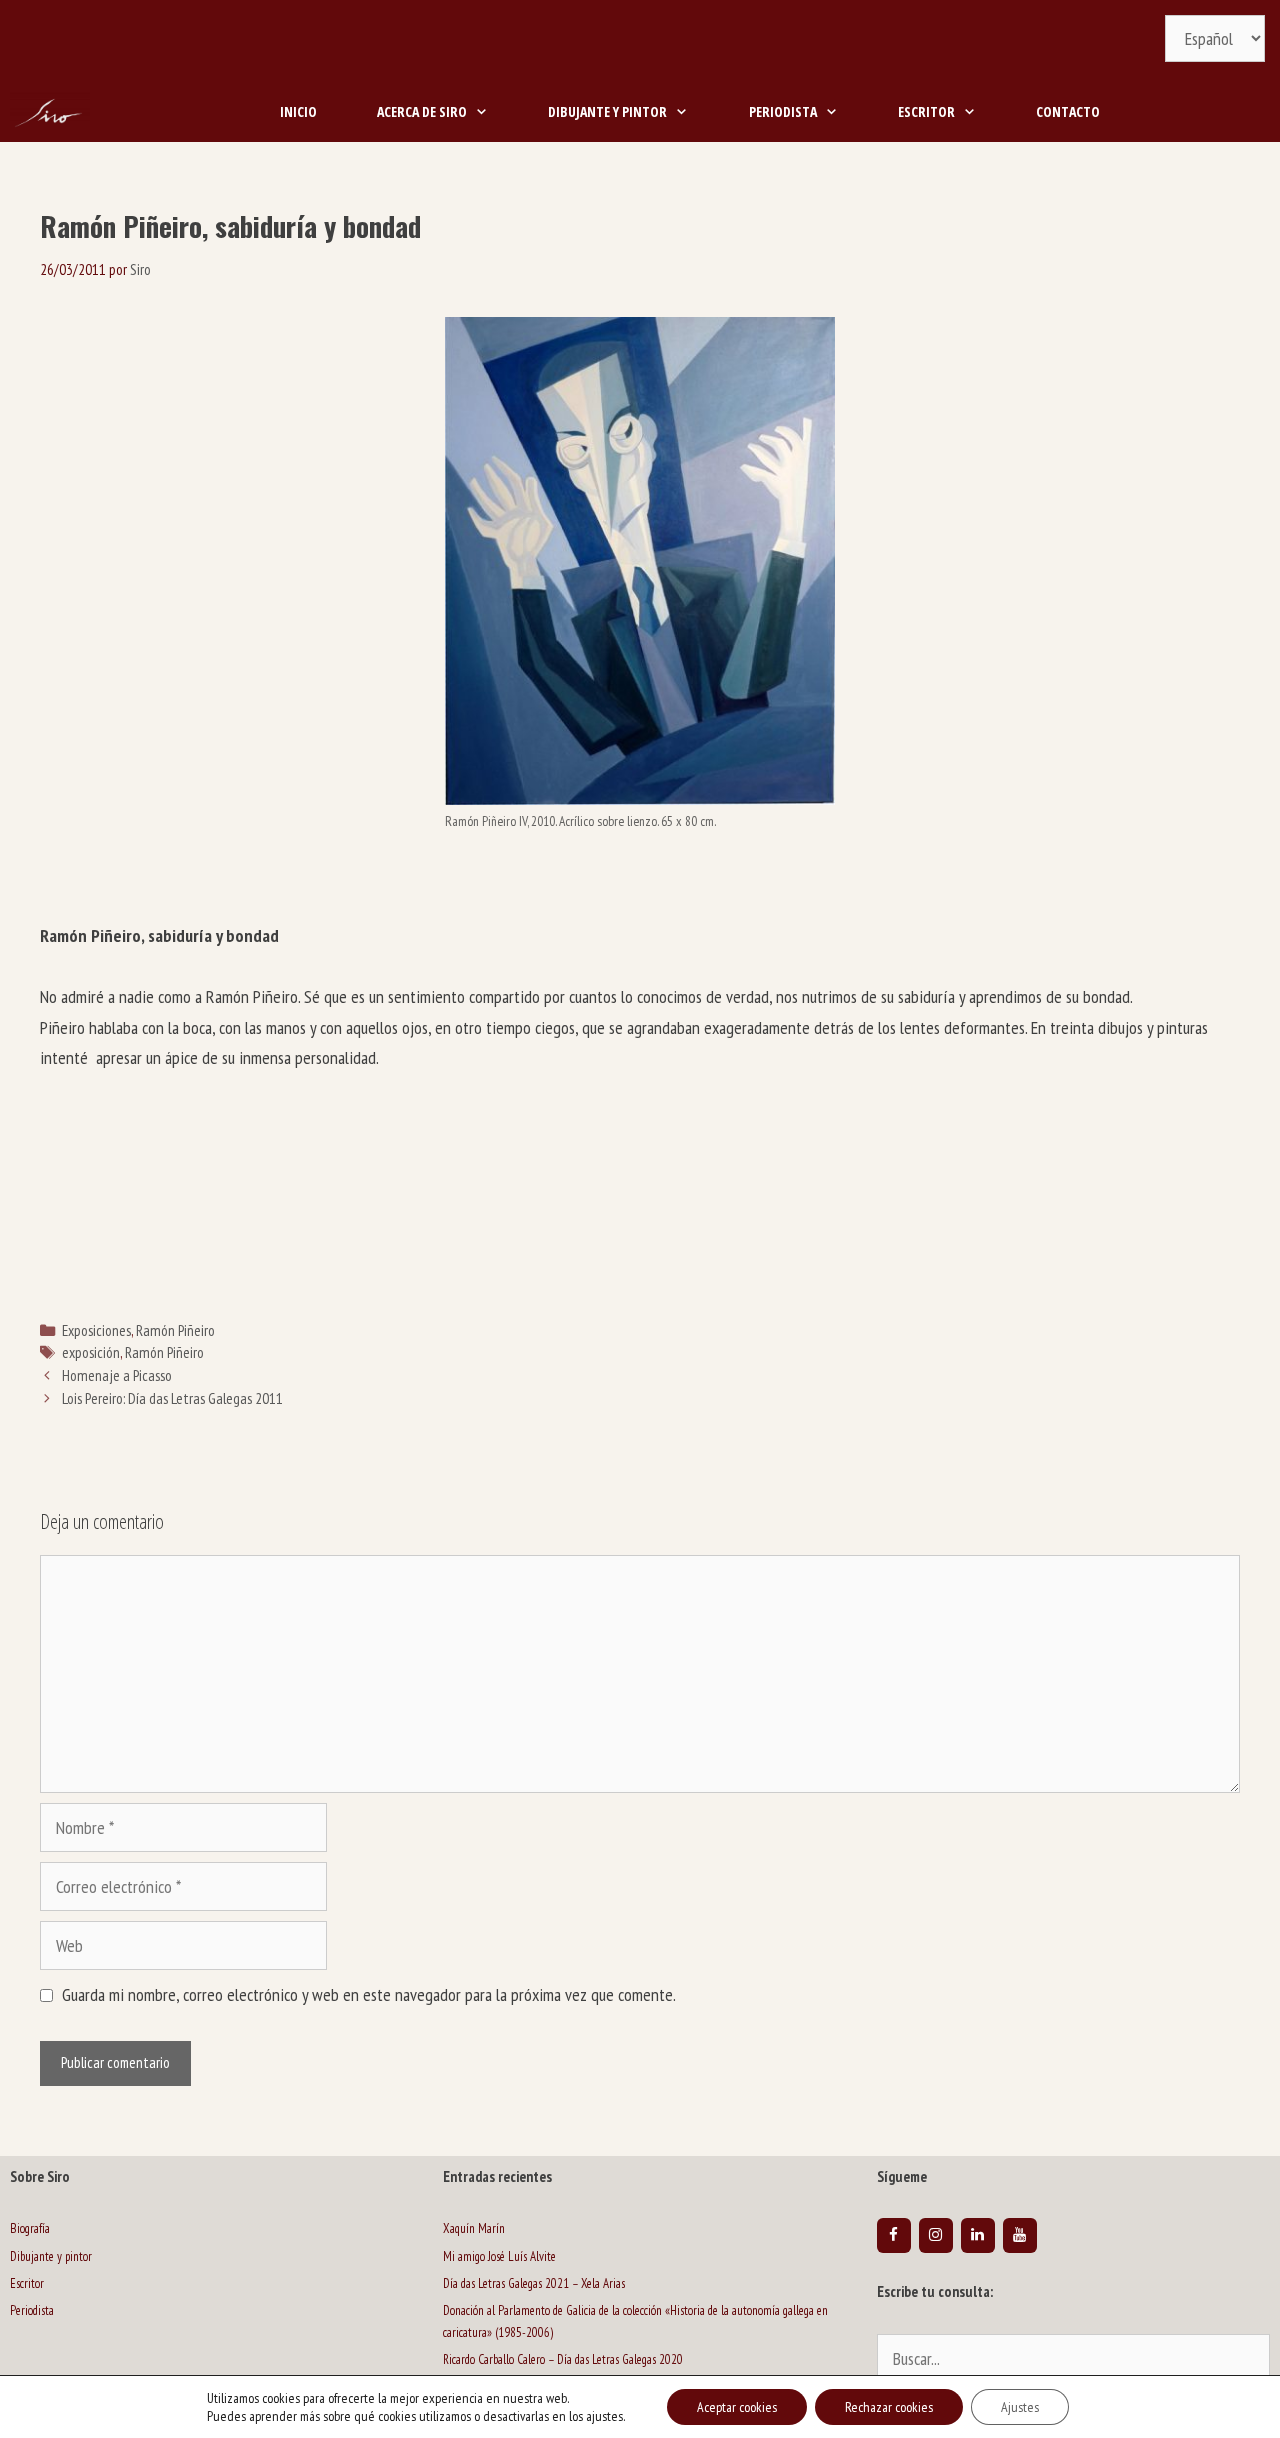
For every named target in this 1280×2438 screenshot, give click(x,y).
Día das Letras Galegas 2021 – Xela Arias (534, 2283)
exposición (91, 1352)
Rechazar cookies (889, 2407)
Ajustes (1020, 2407)
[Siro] (50, 112)
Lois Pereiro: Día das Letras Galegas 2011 (172, 1398)
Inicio (298, 111)
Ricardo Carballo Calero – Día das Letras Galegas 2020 (563, 2359)
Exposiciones (96, 1330)
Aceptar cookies (737, 2407)
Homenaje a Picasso (117, 1375)
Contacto (1068, 111)
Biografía (30, 2228)
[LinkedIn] (978, 2235)
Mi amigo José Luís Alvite (499, 2256)
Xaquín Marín (474, 2228)
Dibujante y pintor (607, 111)
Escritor (926, 111)
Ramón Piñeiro (175, 1330)
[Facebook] (894, 2235)
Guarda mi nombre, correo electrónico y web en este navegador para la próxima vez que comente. (369, 1994)
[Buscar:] (1073, 2360)
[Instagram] (936, 2235)
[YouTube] (1020, 2235)
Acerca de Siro (422, 111)
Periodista (783, 111)
